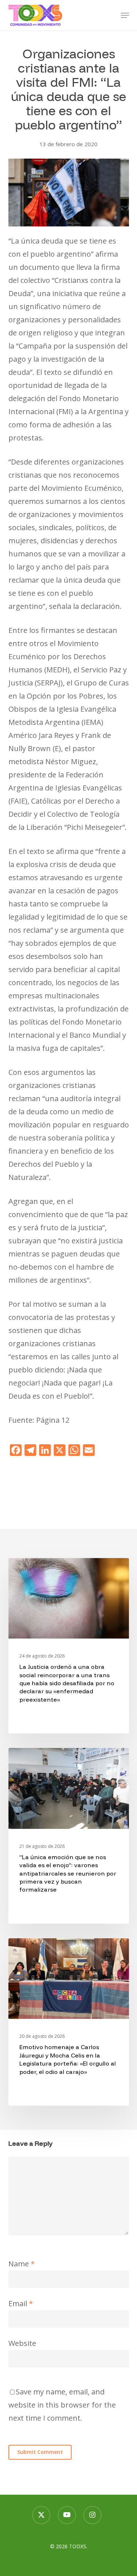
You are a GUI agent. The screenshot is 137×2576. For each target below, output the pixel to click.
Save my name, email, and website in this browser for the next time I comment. (62, 2405)
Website (22, 2343)
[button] (125, 15)
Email (21, 2303)
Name (22, 2264)
